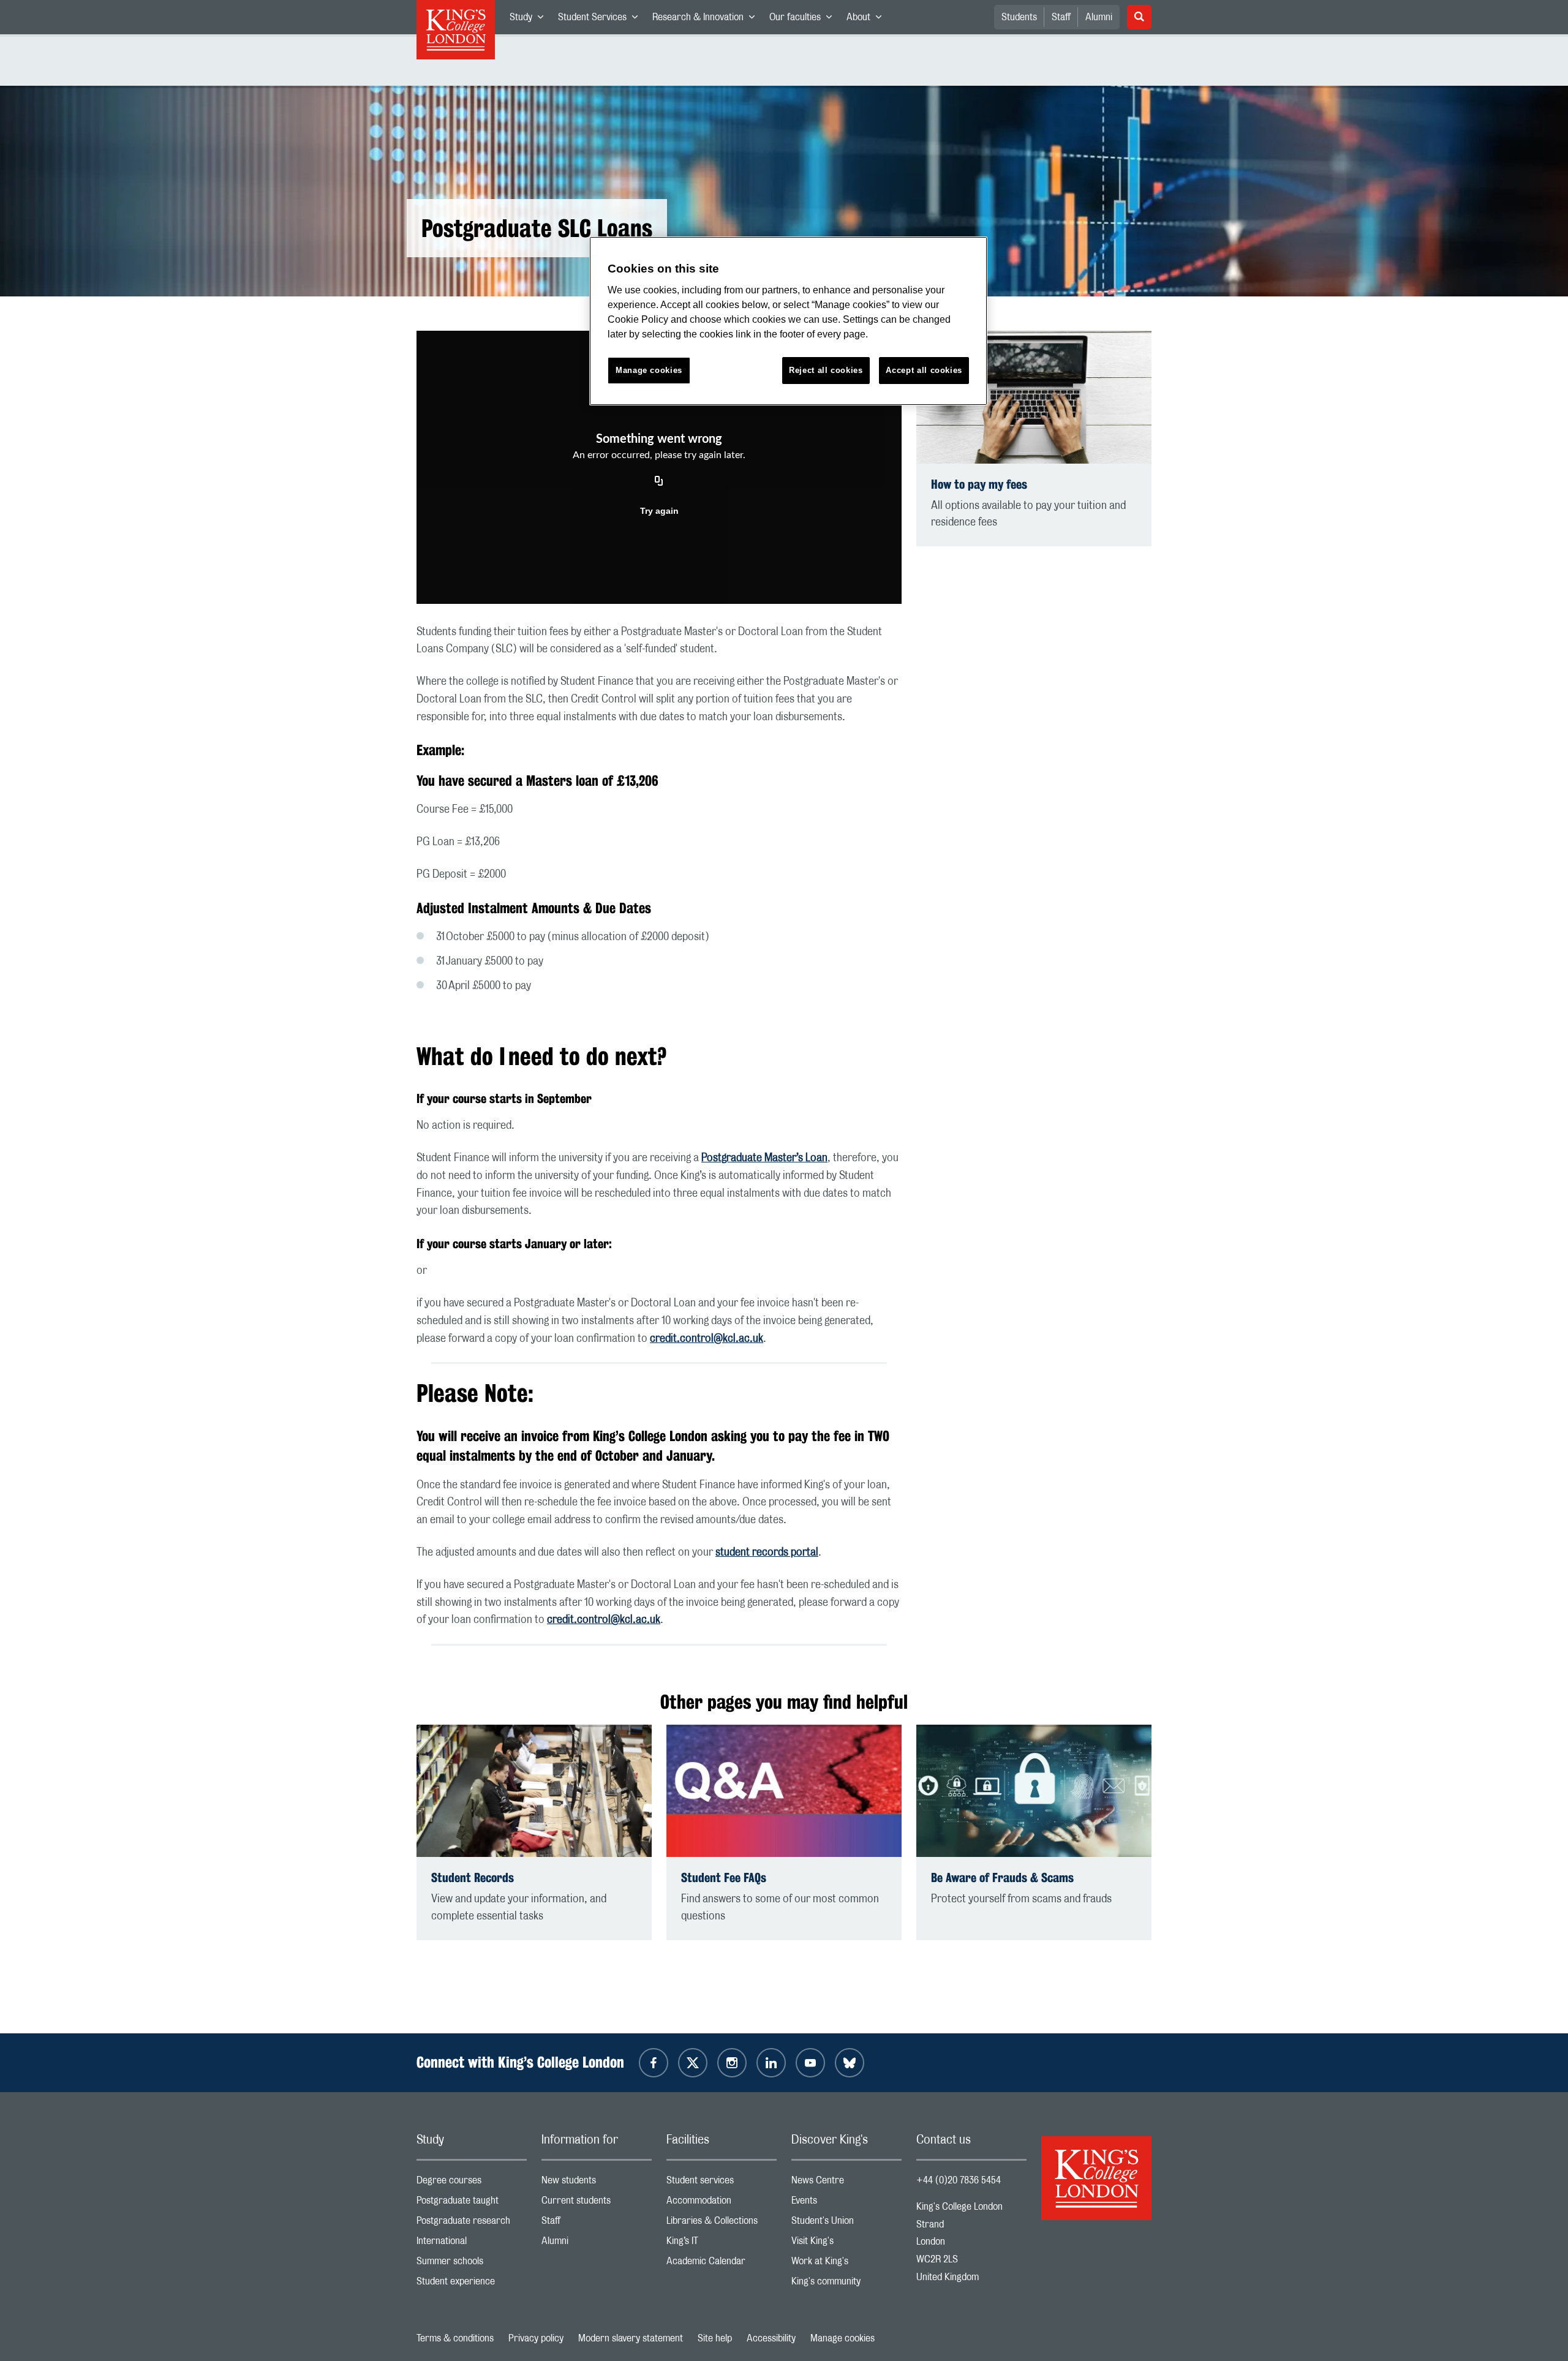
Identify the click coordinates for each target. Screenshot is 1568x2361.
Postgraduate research (472, 2224)
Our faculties (804, 20)
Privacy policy (536, 2338)
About (868, 20)
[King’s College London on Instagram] (732, 2063)
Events (846, 2203)
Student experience (472, 2284)
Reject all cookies (826, 370)
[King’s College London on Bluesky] (850, 2063)
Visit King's (846, 2244)
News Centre (846, 2183)
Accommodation (722, 2203)
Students (1019, 17)
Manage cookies (842, 2338)
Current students (597, 2203)
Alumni (1099, 17)
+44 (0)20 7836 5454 (959, 2180)
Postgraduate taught (472, 2203)
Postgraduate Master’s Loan (764, 1158)
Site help (715, 2338)
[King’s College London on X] (693, 2063)
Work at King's (846, 2264)
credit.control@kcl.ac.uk (707, 1339)
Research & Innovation (707, 20)
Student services (722, 2183)
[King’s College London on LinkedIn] (771, 2063)
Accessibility (771, 2338)
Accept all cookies (924, 370)
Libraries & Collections (722, 2224)
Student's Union (846, 2224)
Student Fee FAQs (724, 1877)
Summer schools (472, 2264)
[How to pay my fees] (1034, 397)
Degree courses (472, 2183)
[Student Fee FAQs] (784, 1791)
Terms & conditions (455, 2338)
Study (530, 20)
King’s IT (722, 2244)
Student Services (601, 20)
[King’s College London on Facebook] (654, 2063)
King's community (846, 2284)
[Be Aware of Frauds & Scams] (1034, 1791)
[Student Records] (534, 1791)
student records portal (767, 1553)
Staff (1061, 17)
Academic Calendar (722, 2264)
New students (597, 2183)
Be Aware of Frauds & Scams (1002, 1877)
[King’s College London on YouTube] (810, 2063)
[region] (788, 321)
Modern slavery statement (631, 2338)
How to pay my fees (979, 484)
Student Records (473, 1877)
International (472, 2244)
